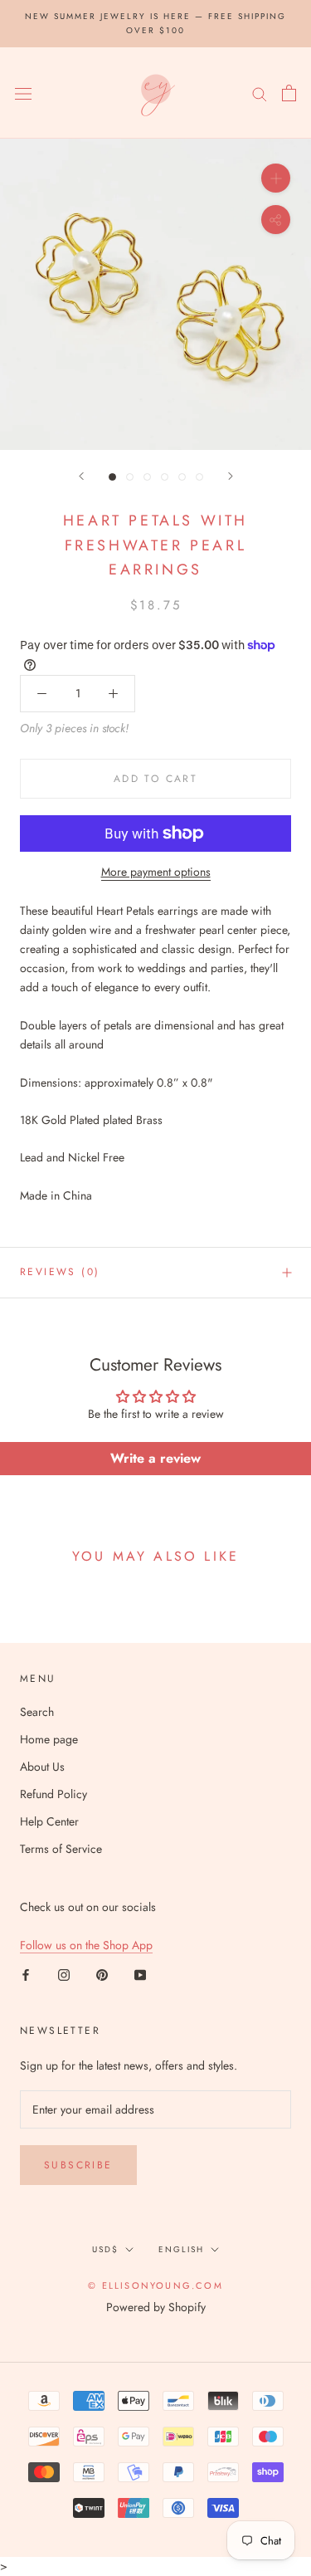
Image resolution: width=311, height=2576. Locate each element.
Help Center (49, 1821)
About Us (42, 1767)
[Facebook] (26, 1974)
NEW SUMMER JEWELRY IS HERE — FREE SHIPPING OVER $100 (155, 23)
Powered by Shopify (156, 2307)
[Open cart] (289, 93)
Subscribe (78, 2165)
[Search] (260, 93)
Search (37, 1712)
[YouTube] (140, 1974)
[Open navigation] (23, 93)
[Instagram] (64, 1974)
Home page (49, 1739)
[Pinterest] (102, 1974)
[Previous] (81, 476)
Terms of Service (61, 1849)
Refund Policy (53, 1794)
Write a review (155, 1458)
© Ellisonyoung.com (155, 2285)
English (181, 2249)
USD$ (105, 2249)
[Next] (231, 476)
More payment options (156, 872)
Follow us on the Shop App (86, 1945)
